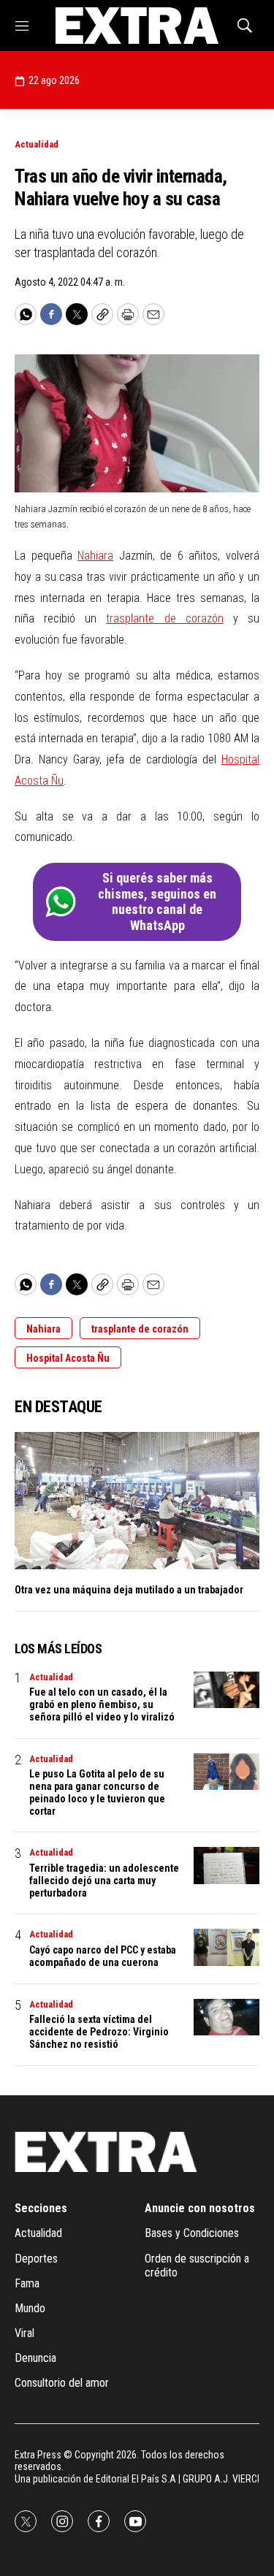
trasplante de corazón (164, 618)
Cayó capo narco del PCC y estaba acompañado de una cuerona (103, 1956)
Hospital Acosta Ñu (68, 1358)
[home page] (137, 26)
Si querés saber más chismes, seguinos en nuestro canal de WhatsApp (157, 902)
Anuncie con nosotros (200, 2208)
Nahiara (95, 556)
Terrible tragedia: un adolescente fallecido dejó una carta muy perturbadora (104, 1880)
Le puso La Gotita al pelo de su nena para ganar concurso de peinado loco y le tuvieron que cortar (97, 1792)
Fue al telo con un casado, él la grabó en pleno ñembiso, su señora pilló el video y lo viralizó (102, 1704)
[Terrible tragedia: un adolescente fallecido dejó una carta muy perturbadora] (227, 1866)
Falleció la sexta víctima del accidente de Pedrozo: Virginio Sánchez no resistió (99, 2032)
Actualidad (37, 144)
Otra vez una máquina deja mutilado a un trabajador (129, 1590)
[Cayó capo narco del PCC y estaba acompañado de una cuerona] (227, 1947)
